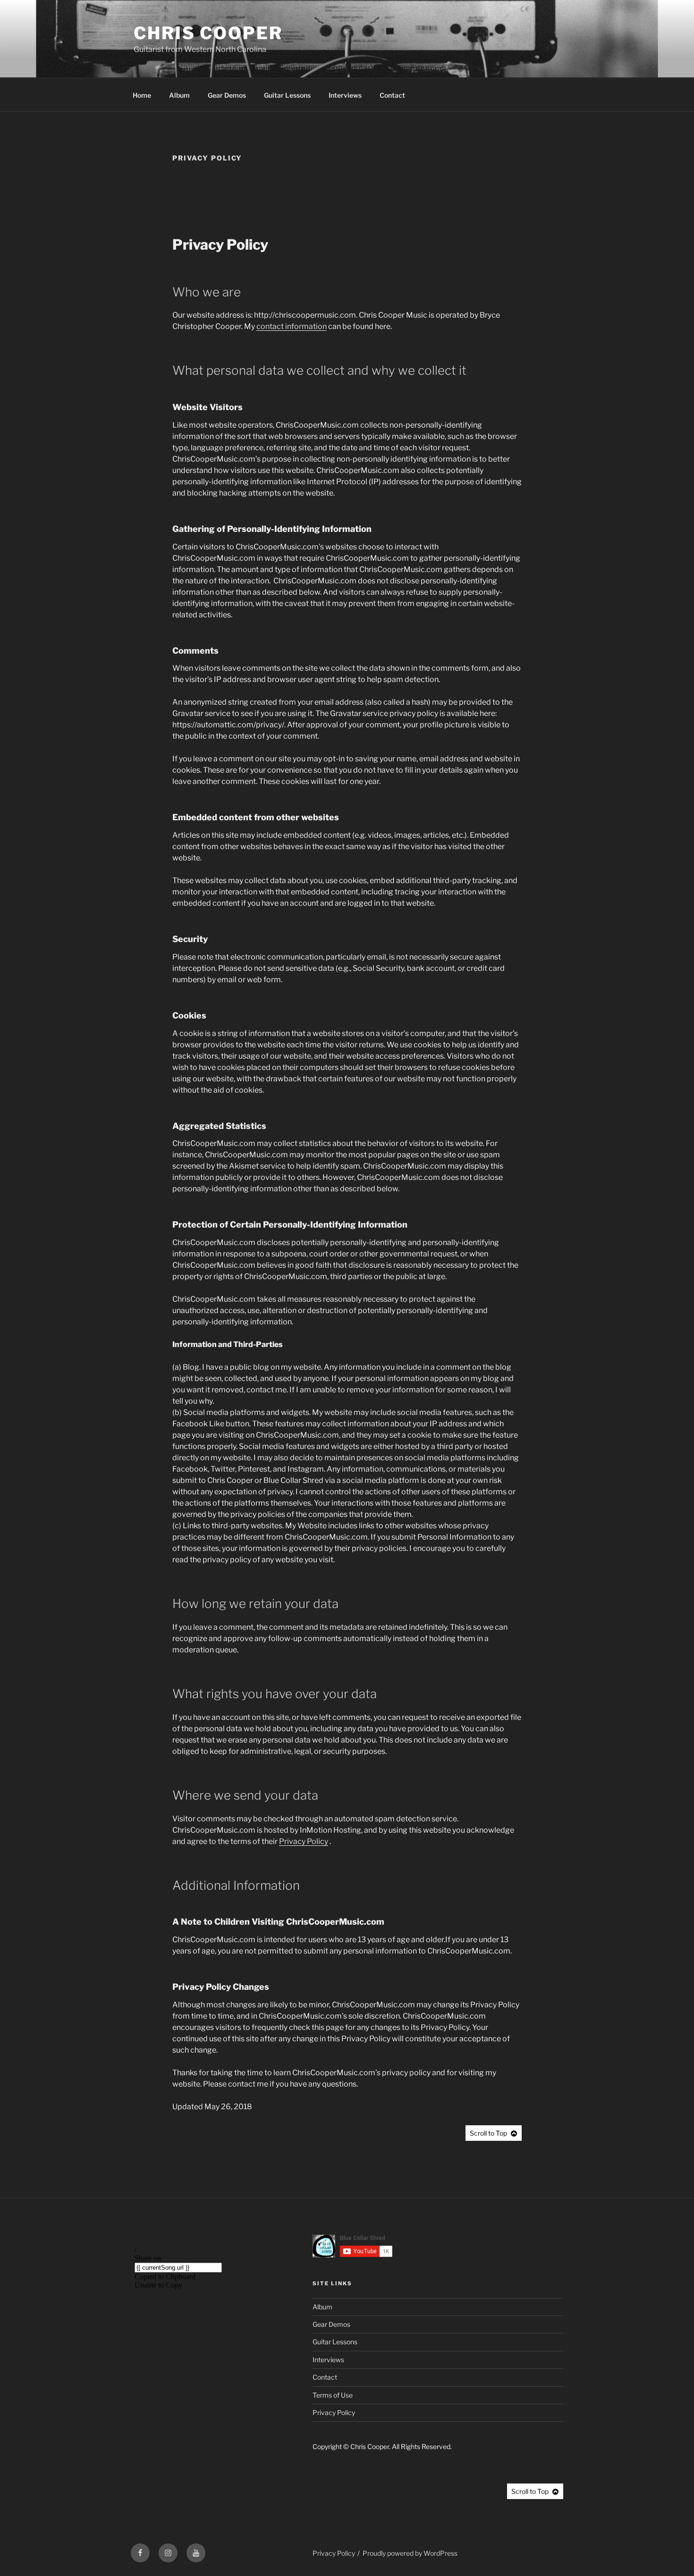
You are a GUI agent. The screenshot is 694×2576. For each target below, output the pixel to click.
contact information (292, 326)
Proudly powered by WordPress (410, 2553)
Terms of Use (333, 2395)
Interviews (345, 95)
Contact (392, 95)
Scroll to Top (488, 2133)
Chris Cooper (208, 33)
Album (179, 95)
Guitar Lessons (287, 95)
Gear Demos (227, 95)
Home (142, 95)
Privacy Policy (304, 1841)
